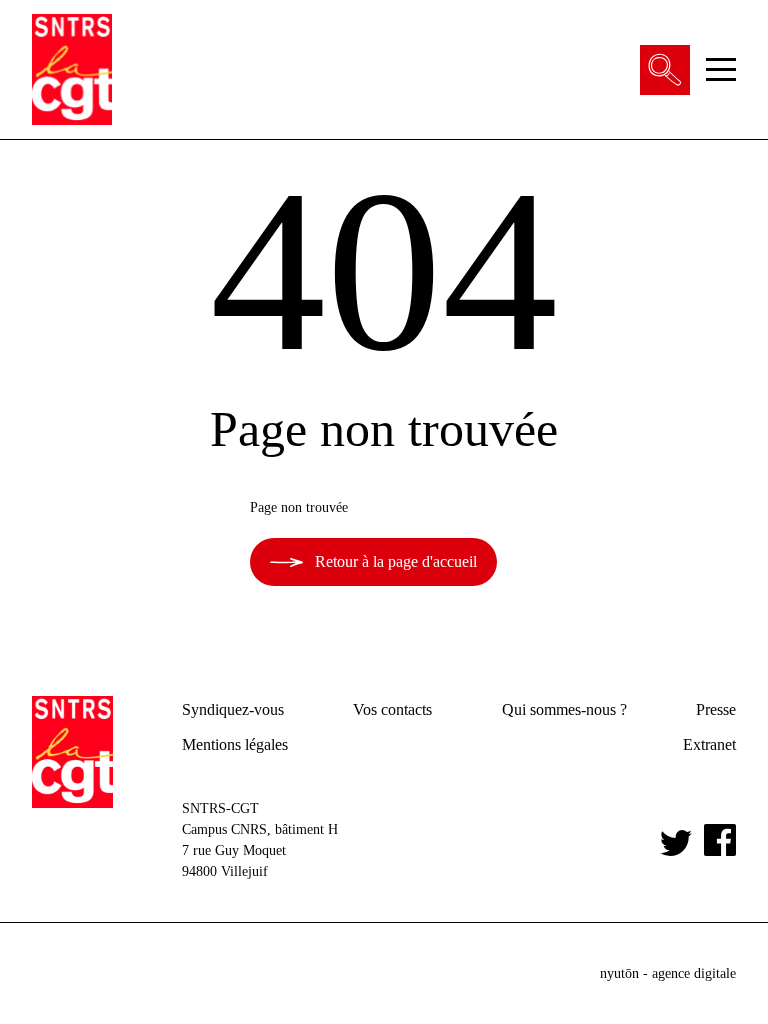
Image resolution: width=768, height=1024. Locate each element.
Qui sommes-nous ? (564, 709)
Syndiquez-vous (233, 709)
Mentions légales (235, 744)
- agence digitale (668, 973)
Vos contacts (392, 709)
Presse (716, 709)
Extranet (709, 744)
